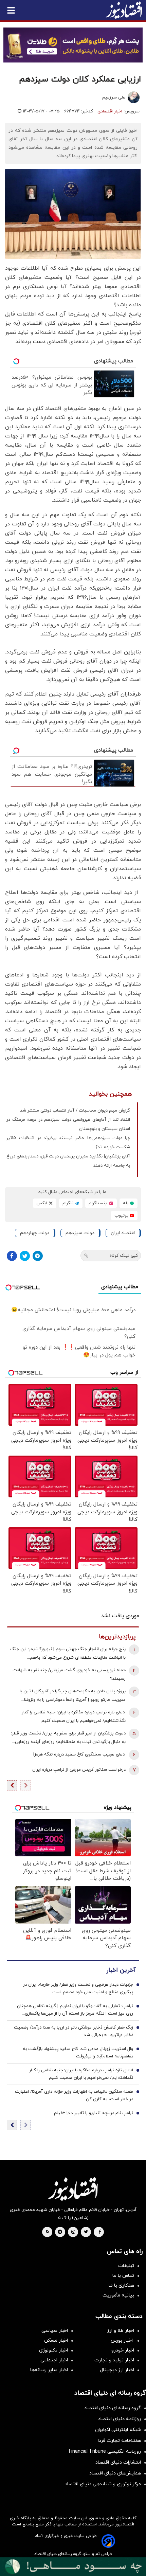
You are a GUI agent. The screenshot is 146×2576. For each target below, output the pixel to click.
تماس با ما (123, 2276)
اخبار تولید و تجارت (114, 2360)
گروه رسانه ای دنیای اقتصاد (113, 2408)
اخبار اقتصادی (110, 111)
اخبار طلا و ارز (121, 2331)
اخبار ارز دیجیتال (117, 2370)
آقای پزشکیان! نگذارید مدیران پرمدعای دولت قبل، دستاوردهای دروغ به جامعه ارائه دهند (68, 1161)
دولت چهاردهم (35, 1233)
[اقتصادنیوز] (73, 2189)
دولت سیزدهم (80, 1233)
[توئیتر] (25, 1256)
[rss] (48, 2232)
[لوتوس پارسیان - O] (73, 2567)
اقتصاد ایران (123, 1233)
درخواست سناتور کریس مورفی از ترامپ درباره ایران (79, 1770)
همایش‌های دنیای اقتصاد (115, 2473)
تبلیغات (126, 2266)
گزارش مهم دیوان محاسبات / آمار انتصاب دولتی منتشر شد (75, 1111)
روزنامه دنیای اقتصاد (120, 2419)
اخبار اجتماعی (54, 2360)
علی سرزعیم (114, 97)
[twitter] (86, 2232)
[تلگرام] (38, 1256)
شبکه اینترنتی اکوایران (118, 2430)
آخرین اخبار (121, 1970)
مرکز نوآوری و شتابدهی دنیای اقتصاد (103, 2484)
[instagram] (73, 2232)
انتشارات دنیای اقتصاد (118, 2462)
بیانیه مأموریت (118, 2295)
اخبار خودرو (123, 2350)
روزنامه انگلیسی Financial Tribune (105, 2452)
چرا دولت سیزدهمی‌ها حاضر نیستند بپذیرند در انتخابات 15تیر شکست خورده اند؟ (68, 1143)
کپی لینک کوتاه (124, 1256)
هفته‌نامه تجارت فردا (119, 2441)
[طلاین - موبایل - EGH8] (73, 45)
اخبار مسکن (56, 2340)
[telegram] (60, 2232)
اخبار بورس (122, 2340)
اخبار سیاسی (55, 2331)
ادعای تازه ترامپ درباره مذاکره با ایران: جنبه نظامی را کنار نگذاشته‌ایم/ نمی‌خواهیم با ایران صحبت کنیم (74, 1717)
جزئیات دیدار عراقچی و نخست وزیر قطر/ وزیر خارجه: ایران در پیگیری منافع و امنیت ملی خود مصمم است (78, 1988)
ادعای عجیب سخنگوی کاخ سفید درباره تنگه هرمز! (79, 1754)
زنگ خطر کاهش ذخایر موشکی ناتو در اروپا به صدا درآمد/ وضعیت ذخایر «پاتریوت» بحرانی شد (74, 2031)
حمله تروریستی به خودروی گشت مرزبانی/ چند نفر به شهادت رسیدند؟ (69, 1674)
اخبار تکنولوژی (53, 2350)
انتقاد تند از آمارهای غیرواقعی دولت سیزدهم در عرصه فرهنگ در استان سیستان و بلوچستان (68, 1124)
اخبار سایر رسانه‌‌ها (49, 2370)
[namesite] (124, 10)
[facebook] (100, 2232)
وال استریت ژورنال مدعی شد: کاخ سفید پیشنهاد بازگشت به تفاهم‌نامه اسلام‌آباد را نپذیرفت (78, 2053)
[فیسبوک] (12, 1256)
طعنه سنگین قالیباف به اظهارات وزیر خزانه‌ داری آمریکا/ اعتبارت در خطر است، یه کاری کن (74, 2095)
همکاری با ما (121, 2285)
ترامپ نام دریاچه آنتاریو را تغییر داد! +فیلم (94, 2113)
